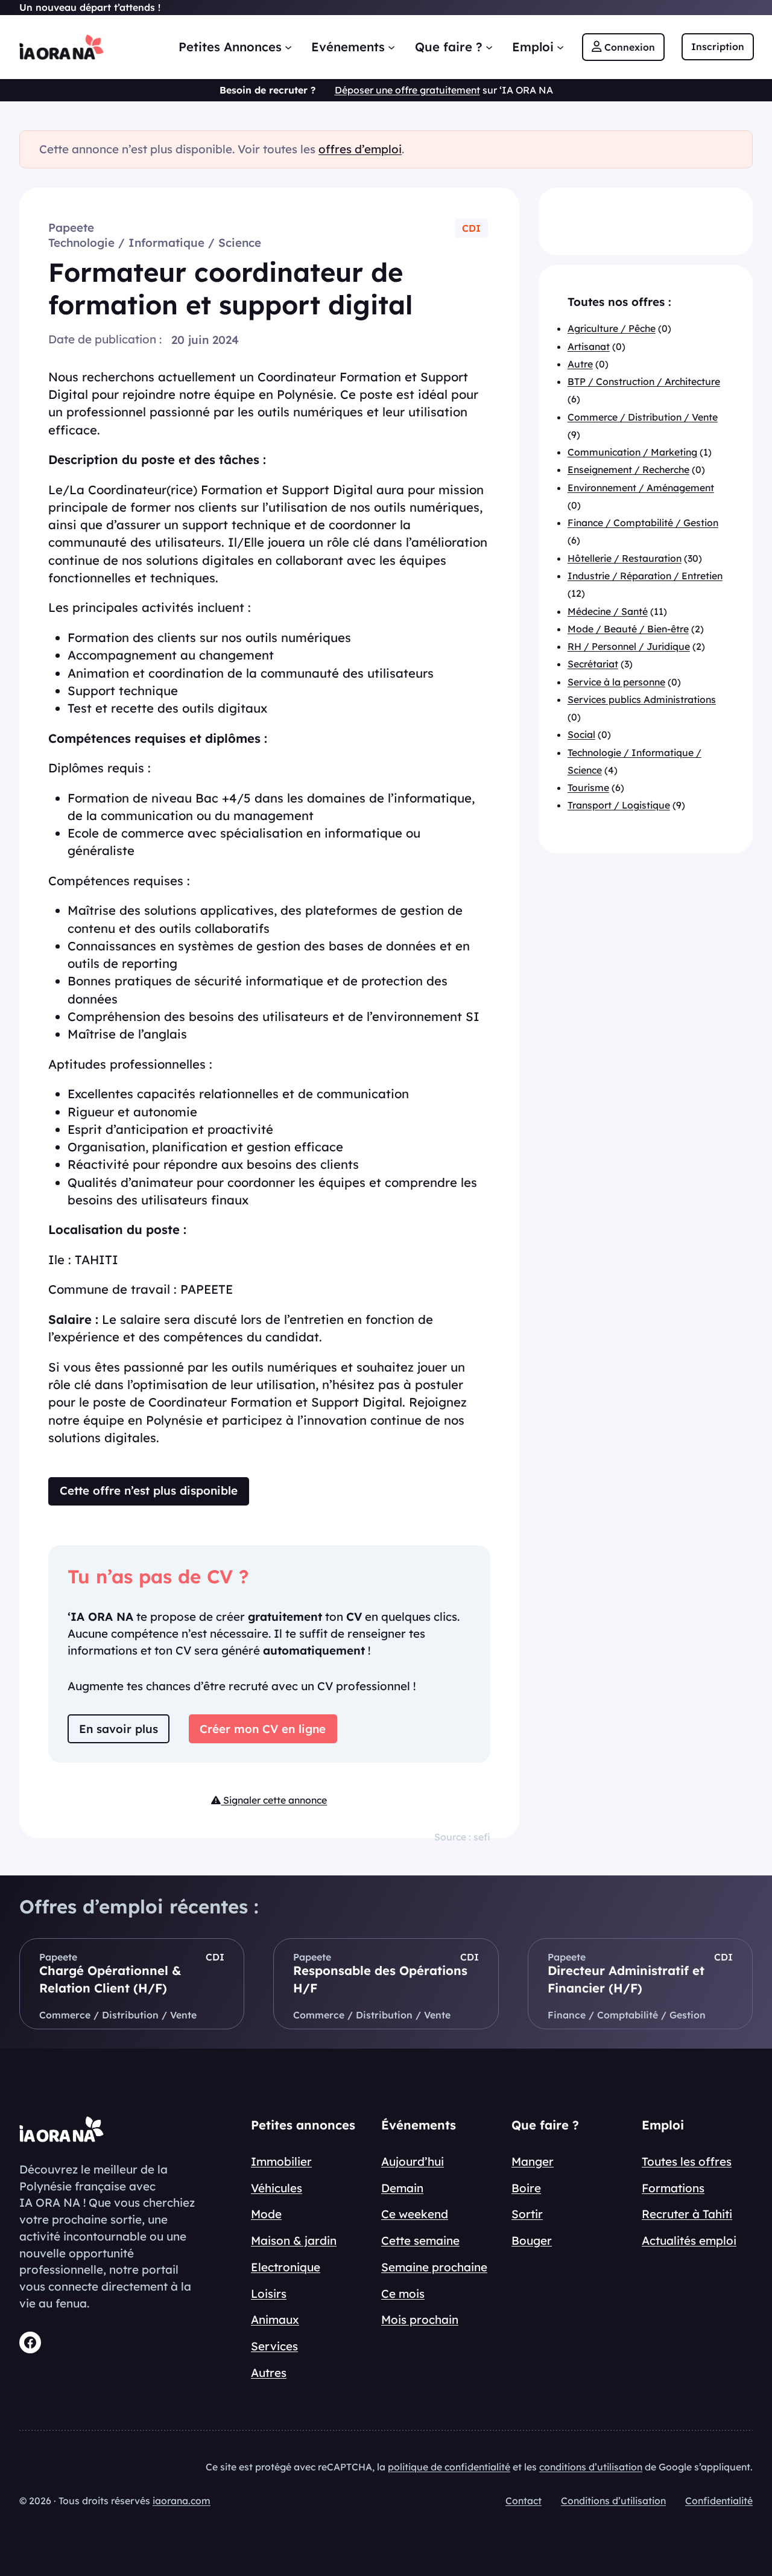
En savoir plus (119, 1729)
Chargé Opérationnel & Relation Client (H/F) (110, 1979)
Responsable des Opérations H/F (380, 1979)
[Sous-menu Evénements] (391, 47)
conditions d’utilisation (591, 2467)
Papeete (71, 227)
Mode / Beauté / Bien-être (628, 629)
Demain (402, 2188)
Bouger (532, 2240)
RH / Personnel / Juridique (629, 647)
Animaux (275, 2320)
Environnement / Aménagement (641, 488)
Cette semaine (420, 2240)
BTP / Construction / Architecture (644, 382)
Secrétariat (593, 664)
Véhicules (277, 2188)
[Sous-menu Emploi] (560, 47)
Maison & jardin (294, 2240)
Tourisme (588, 788)
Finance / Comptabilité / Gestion (643, 523)
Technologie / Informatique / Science (155, 243)
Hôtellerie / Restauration (625, 558)
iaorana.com (182, 2501)
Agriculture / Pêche (612, 329)
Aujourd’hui (413, 2161)
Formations (673, 2188)
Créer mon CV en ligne (263, 1729)
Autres (269, 2373)
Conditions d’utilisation (613, 2501)
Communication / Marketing (632, 453)
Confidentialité (719, 2501)
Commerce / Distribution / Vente (643, 417)
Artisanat (589, 346)
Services (274, 2346)
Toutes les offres (687, 2161)
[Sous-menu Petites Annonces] (288, 47)
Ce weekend (415, 2214)
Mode (266, 2214)
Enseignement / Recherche (628, 470)
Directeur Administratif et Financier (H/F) (626, 1979)
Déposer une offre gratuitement (407, 90)
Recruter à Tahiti (687, 2214)
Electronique (286, 2267)
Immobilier (281, 2161)
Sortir (527, 2214)
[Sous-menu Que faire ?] (489, 47)
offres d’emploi (360, 149)
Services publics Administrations (642, 699)
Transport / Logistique (619, 806)
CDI (471, 228)
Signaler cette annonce (274, 1800)
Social (581, 735)
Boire (526, 2188)
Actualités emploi (689, 2240)
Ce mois (403, 2294)
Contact (524, 2501)
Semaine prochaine (434, 2267)
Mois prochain (420, 2320)
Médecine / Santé (608, 611)
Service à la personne (616, 682)
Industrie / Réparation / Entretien (645, 576)
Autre (580, 364)
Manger (533, 2161)
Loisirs (269, 2294)
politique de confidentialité (449, 2467)
